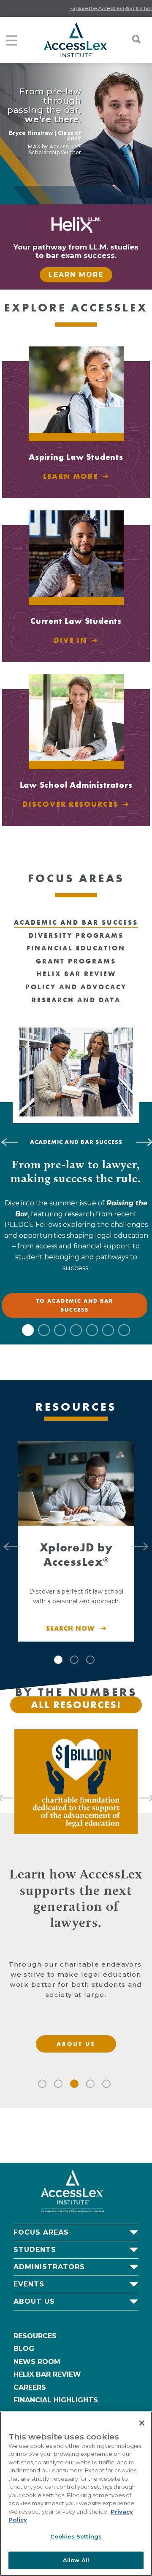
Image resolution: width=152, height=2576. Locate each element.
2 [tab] (44, 1330)
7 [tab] (124, 1330)
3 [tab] (60, 1330)
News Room (37, 2362)
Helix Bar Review (47, 2374)
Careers (30, 2387)
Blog (24, 2349)
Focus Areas (41, 2232)
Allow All (76, 2560)
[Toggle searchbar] (132, 39)
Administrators (49, 2267)
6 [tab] (108, 1330)
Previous (8, 1541)
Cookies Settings (76, 2536)
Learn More (76, 275)
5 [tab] (92, 1330)
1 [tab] (28, 1330)
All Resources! (76, 1705)
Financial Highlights (56, 2400)
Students (35, 2250)
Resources (35, 2336)
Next (144, 1541)
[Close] (142, 2423)
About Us (34, 2301)
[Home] (75, 40)
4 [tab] (76, 1330)
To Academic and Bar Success (75, 1305)
